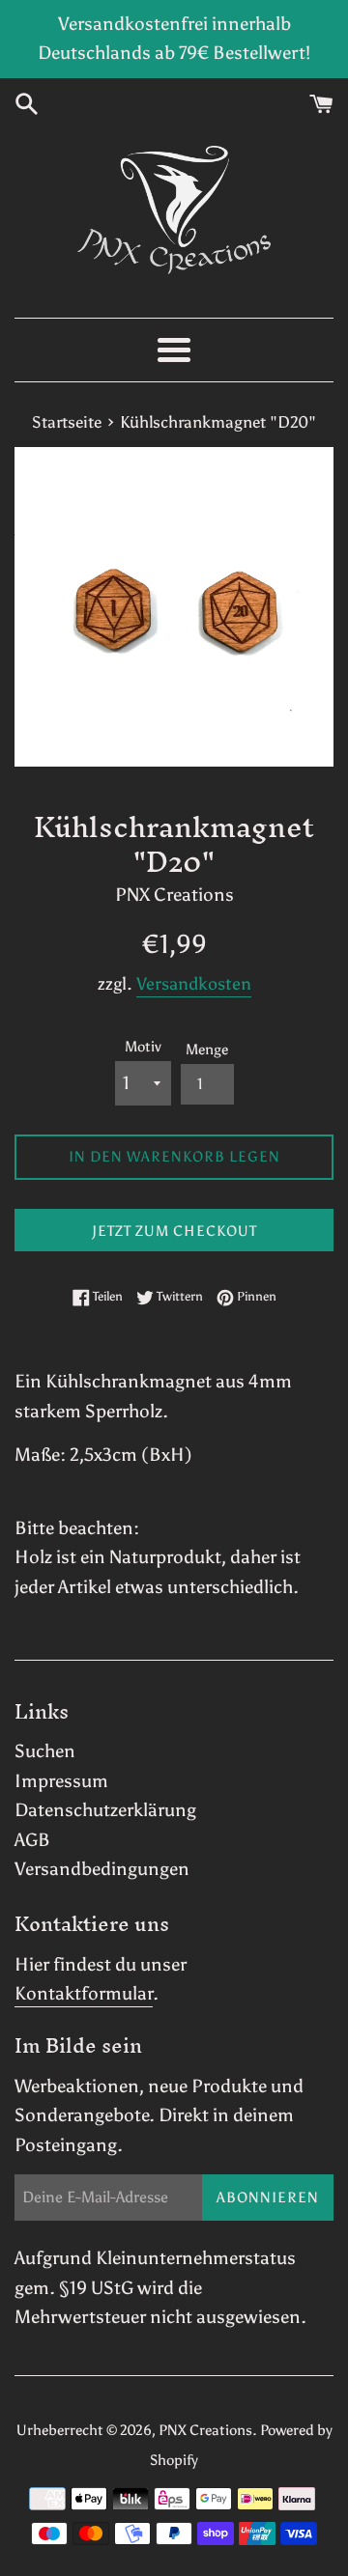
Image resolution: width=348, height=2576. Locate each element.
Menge (207, 1050)
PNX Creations (205, 2430)
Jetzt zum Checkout (174, 1231)
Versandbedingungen (102, 1869)
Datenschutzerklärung (105, 1810)
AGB (32, 1840)
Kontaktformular (84, 1993)
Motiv (143, 1047)
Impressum (61, 1781)
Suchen (45, 1751)
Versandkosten (194, 984)
